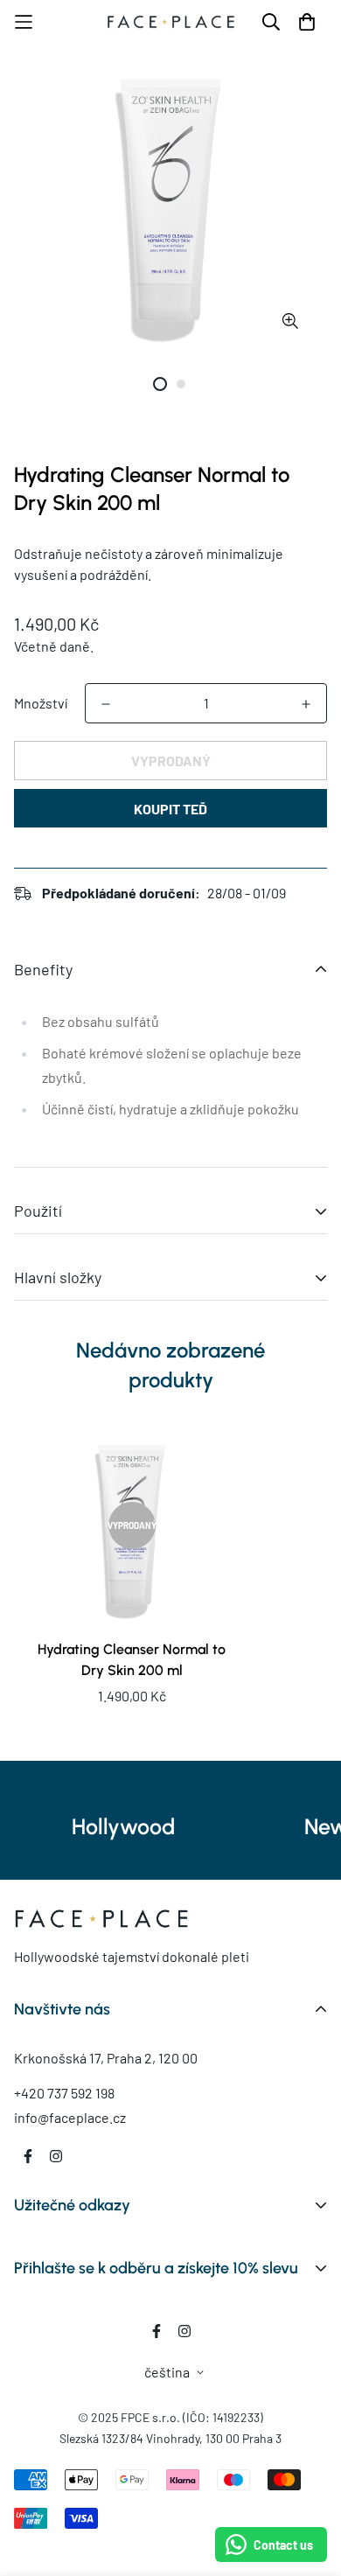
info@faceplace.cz (70, 2117)
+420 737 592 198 (64, 2093)
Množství (41, 703)
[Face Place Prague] (171, 22)
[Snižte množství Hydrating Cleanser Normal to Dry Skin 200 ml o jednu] (106, 704)
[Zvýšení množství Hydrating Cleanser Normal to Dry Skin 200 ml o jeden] (306, 704)
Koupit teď (170, 809)
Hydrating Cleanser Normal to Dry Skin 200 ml (132, 1660)
